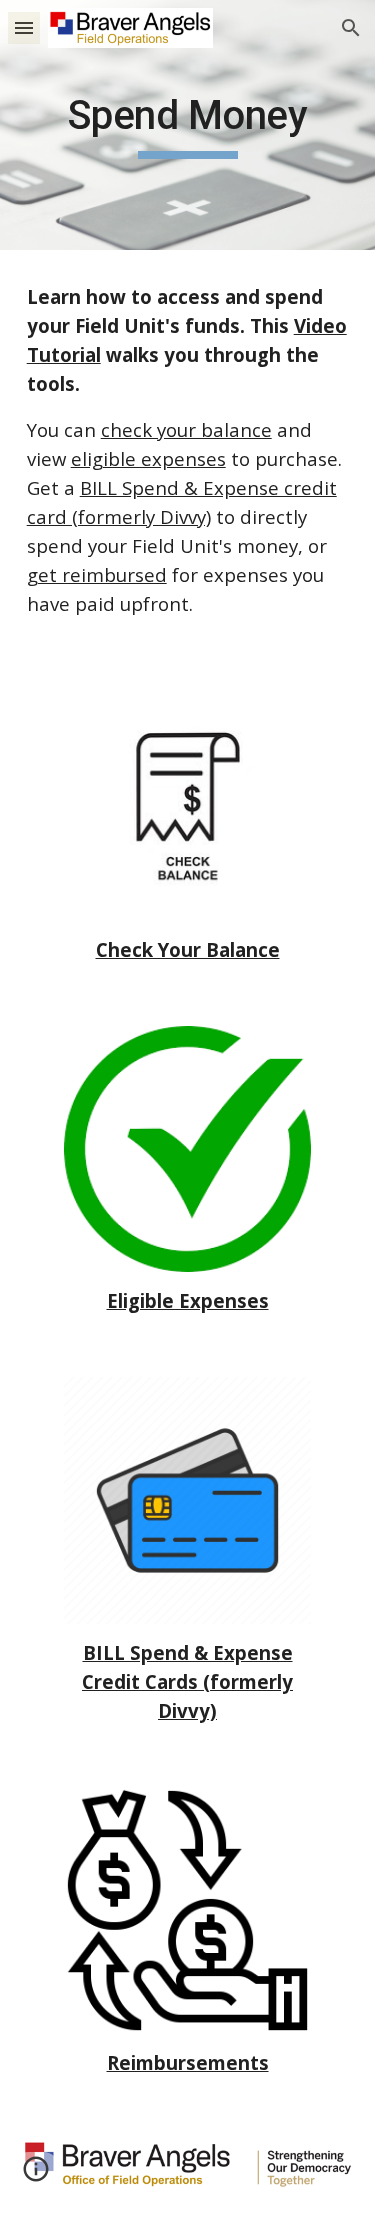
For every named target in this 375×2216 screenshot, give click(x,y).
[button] (24, 27)
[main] (188, 125)
